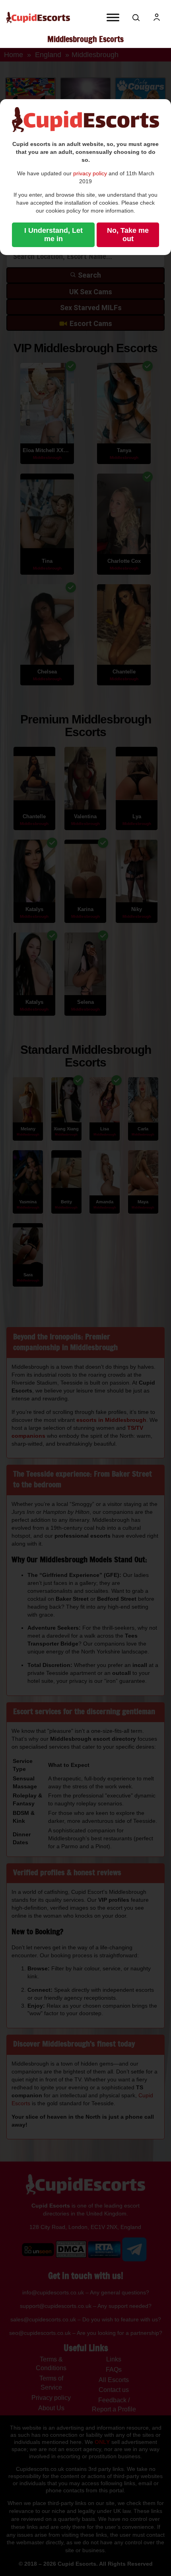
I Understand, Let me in (53, 235)
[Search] (136, 17)
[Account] (157, 17)
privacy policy (90, 173)
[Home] (38, 18)
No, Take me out (128, 235)
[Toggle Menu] (113, 17)
